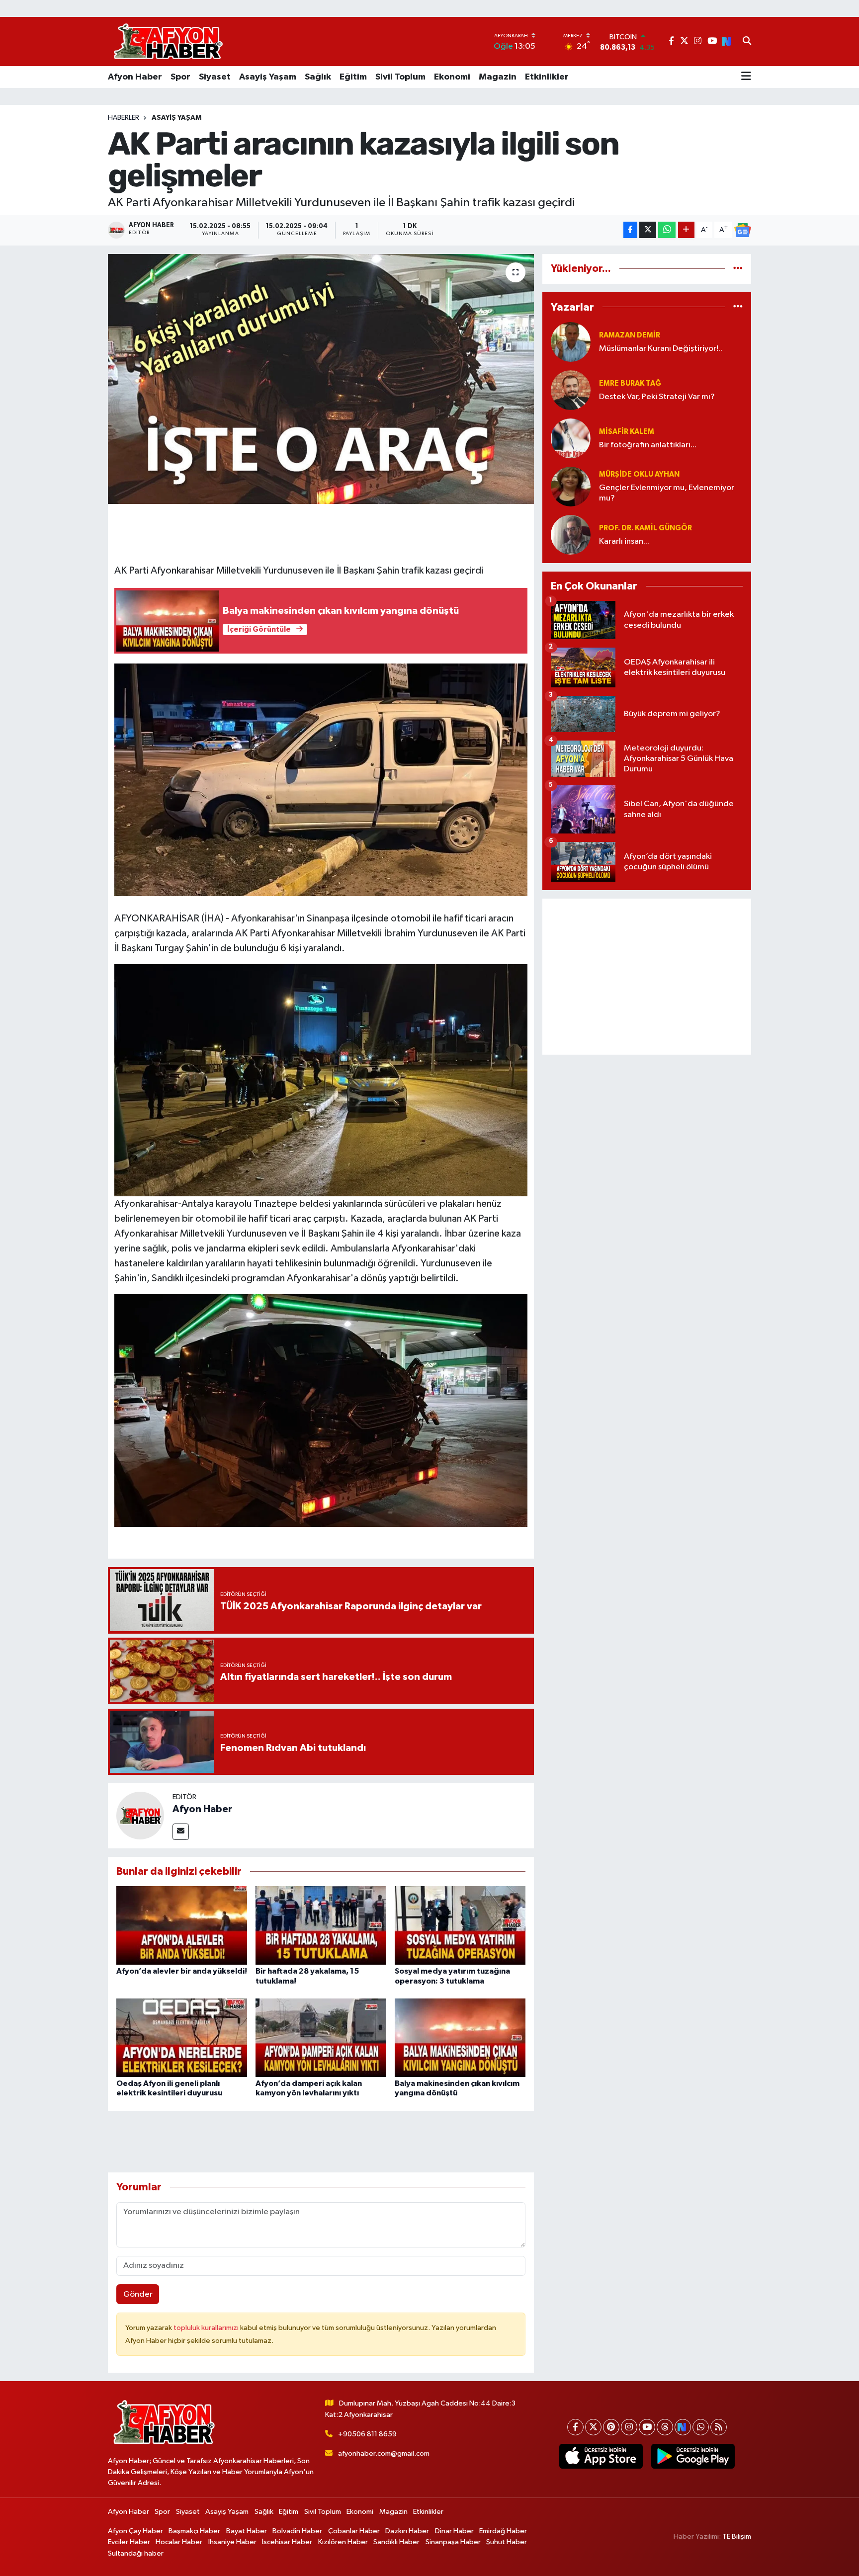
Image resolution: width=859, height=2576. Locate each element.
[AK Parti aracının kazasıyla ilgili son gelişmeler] (321, 379)
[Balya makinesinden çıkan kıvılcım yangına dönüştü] (460, 2037)
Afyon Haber (135, 77)
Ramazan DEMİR (630, 335)
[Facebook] (575, 2427)
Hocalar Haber (179, 2542)
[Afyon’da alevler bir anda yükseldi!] (182, 1925)
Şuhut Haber (507, 2542)
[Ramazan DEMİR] (571, 342)
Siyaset (215, 77)
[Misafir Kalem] (571, 438)
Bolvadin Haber (297, 2531)
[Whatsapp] (701, 2427)
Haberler (124, 118)
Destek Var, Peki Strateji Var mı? (657, 397)
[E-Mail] (181, 1832)
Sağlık (318, 77)
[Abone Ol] (743, 230)
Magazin (498, 77)
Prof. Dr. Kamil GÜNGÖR (645, 528)
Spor (180, 77)
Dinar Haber (454, 2531)
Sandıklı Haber (396, 2542)
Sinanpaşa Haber (453, 2542)
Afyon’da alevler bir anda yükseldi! (182, 1971)
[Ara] (747, 42)
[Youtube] (647, 2427)
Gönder (138, 2294)
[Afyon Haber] (140, 1815)
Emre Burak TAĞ (630, 383)
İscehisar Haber (287, 2542)
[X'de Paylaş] (648, 230)
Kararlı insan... (624, 541)
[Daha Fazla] (686, 230)
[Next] (683, 2427)
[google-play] (693, 2456)
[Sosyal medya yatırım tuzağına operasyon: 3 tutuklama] (460, 1925)
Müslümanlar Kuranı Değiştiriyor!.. (661, 349)
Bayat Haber (247, 2531)
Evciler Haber (129, 2542)
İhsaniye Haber (232, 2542)
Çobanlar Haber (354, 2531)
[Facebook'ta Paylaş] (630, 230)
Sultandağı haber (136, 2553)
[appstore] (601, 2456)
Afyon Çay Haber (135, 2531)
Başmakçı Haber (194, 2531)
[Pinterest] (611, 2427)
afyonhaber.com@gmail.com (384, 2453)
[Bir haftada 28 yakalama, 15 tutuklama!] (321, 1925)
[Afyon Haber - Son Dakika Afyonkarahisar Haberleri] (168, 42)
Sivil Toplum (400, 77)
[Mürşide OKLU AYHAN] (571, 486)
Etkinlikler (547, 77)
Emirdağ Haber (503, 2531)
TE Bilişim (737, 2536)
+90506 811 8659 (367, 2434)
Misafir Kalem (627, 432)
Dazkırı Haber (407, 2531)
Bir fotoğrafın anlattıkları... (648, 445)
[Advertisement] (647, 977)
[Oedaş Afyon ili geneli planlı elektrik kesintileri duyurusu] (182, 2037)
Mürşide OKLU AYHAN (639, 474)
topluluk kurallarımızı (207, 2328)
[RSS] (719, 2427)
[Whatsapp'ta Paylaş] (667, 230)
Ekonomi (452, 77)
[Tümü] (738, 269)
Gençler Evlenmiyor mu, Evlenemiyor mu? (667, 493)
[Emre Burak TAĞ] (571, 390)
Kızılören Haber (343, 2542)
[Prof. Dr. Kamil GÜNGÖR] (571, 535)
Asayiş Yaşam (268, 77)
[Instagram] (629, 2427)
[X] (593, 2427)
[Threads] (665, 2427)
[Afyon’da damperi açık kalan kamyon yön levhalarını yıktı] (321, 2037)
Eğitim (353, 77)
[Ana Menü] (746, 77)
